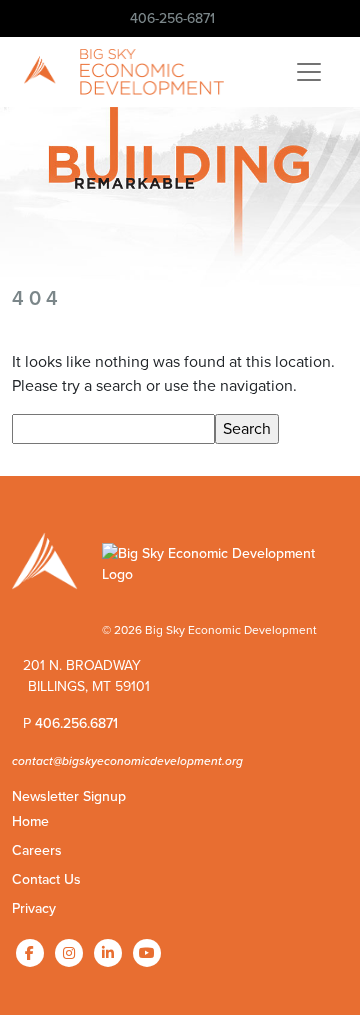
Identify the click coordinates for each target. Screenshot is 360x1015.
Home (30, 821)
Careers (37, 850)
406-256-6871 (172, 18)
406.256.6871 (76, 723)
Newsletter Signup (69, 796)
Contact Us (46, 879)
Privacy (34, 908)
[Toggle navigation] (309, 72)
